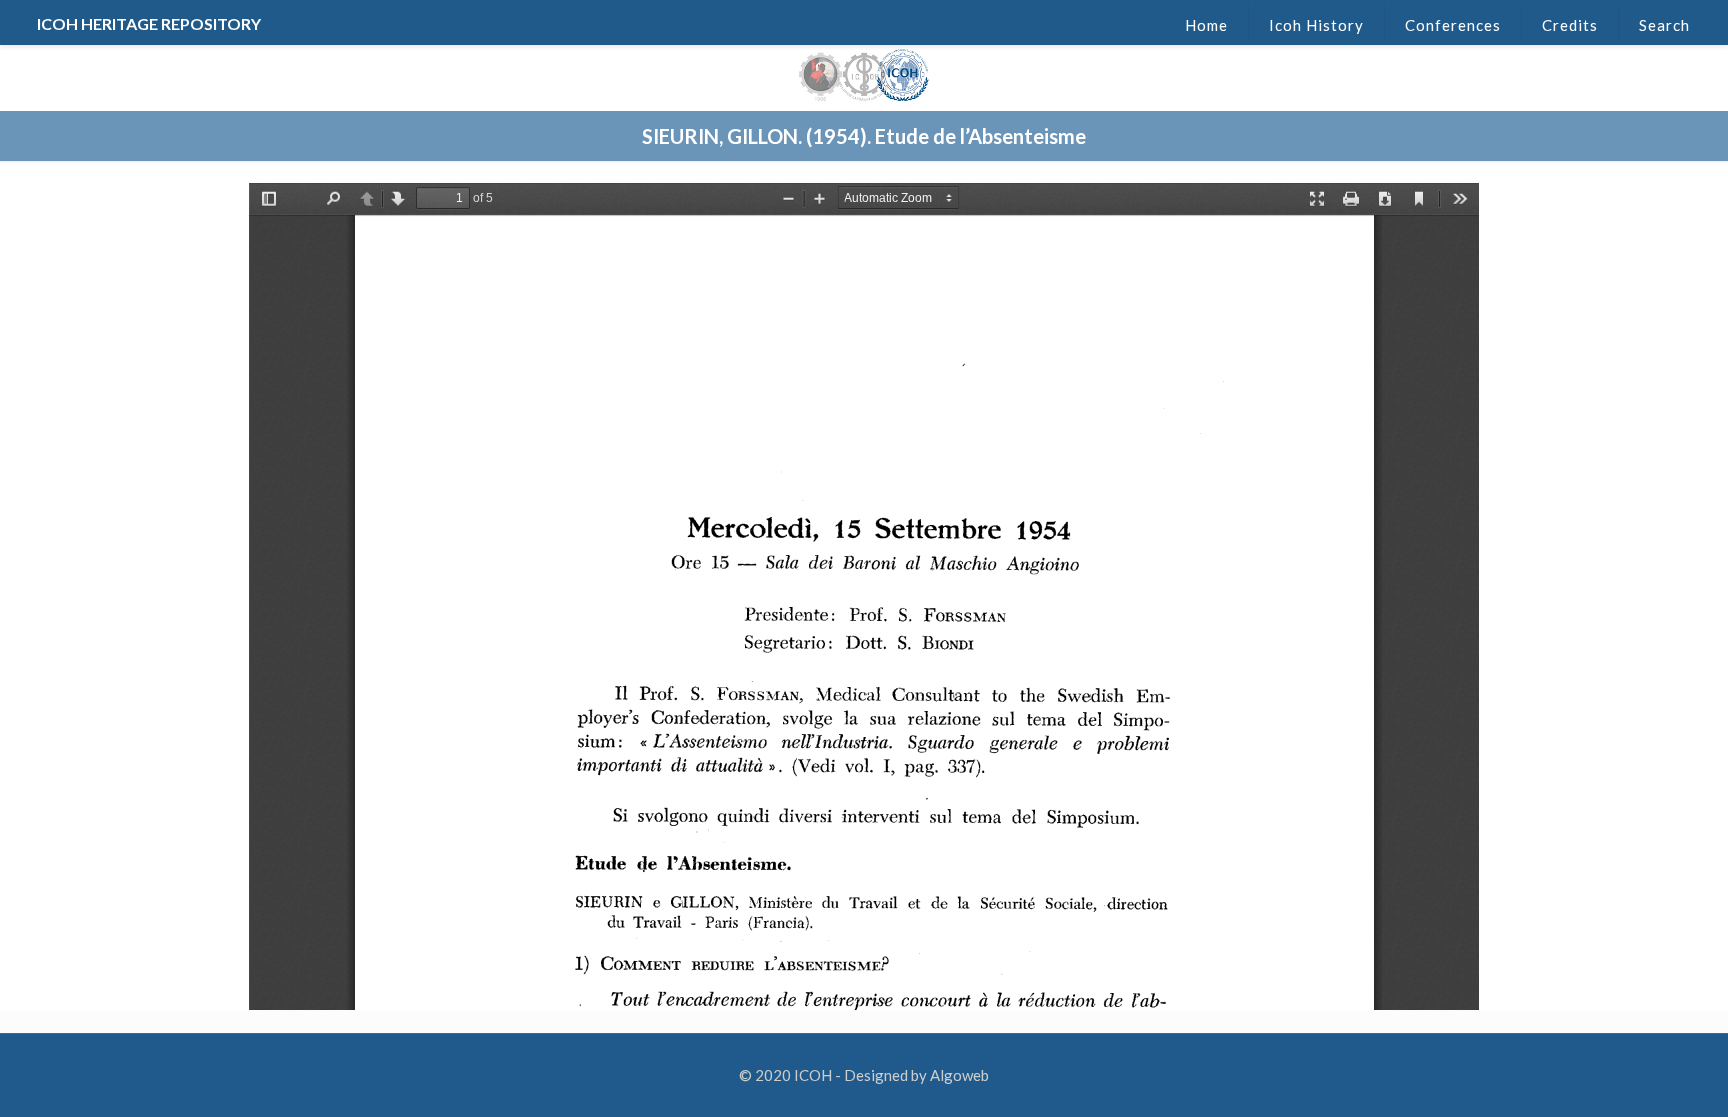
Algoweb (959, 1075)
